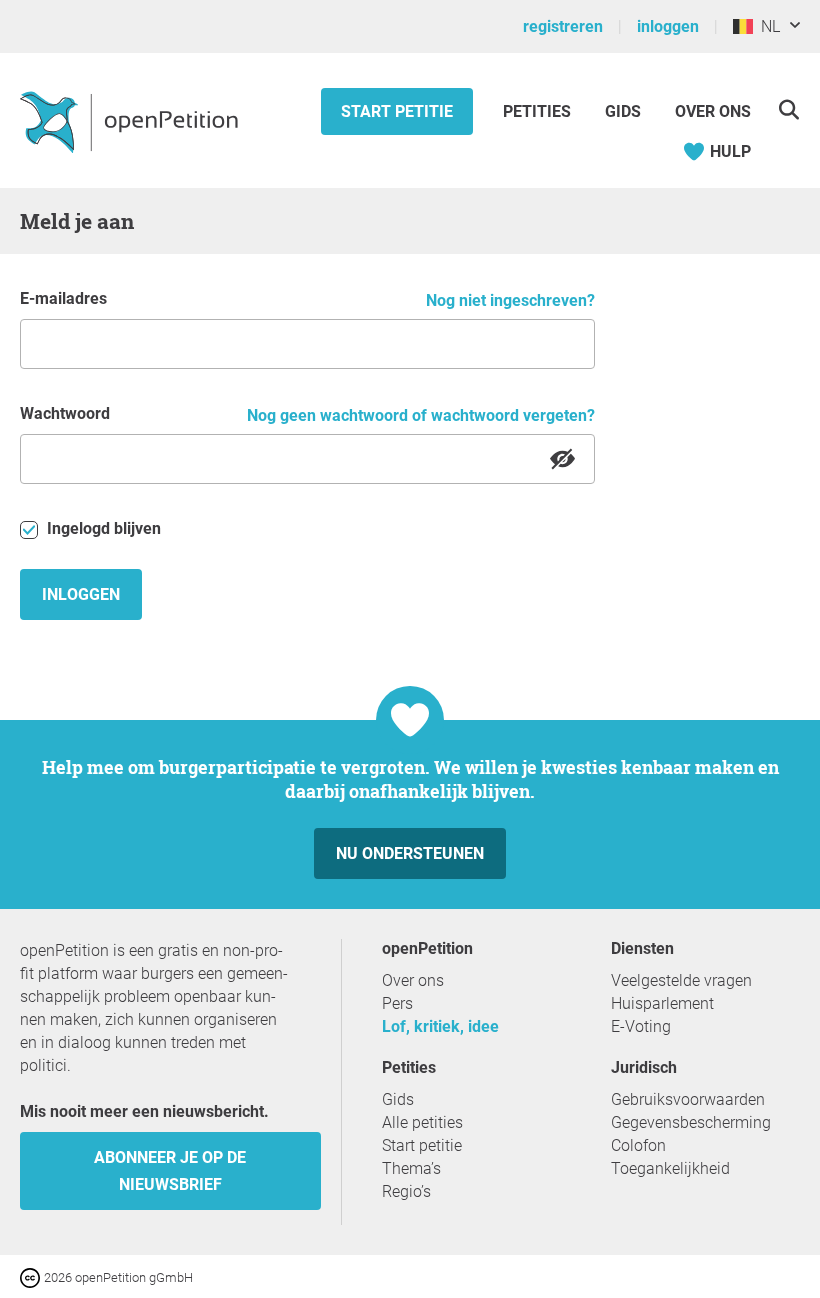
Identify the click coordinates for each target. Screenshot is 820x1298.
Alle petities (422, 1122)
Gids (623, 111)
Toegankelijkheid (670, 1168)
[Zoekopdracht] (788, 109)
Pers (397, 1003)
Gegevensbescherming (691, 1122)
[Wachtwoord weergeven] (562, 459)
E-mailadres (63, 298)
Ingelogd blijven (102, 528)
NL (766, 26)
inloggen (668, 26)
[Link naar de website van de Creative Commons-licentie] (32, 1276)
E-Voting (641, 1026)
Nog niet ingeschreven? (510, 300)
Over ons (713, 111)
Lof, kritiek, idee (440, 1026)
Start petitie (397, 111)
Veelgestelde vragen (681, 980)
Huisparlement (662, 1003)
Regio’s (406, 1191)
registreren (563, 26)
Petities (539, 111)
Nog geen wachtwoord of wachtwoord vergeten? (421, 415)
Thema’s (411, 1168)
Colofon (638, 1145)
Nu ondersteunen (410, 853)
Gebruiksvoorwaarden (688, 1099)
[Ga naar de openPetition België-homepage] (131, 121)
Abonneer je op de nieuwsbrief (170, 1171)
